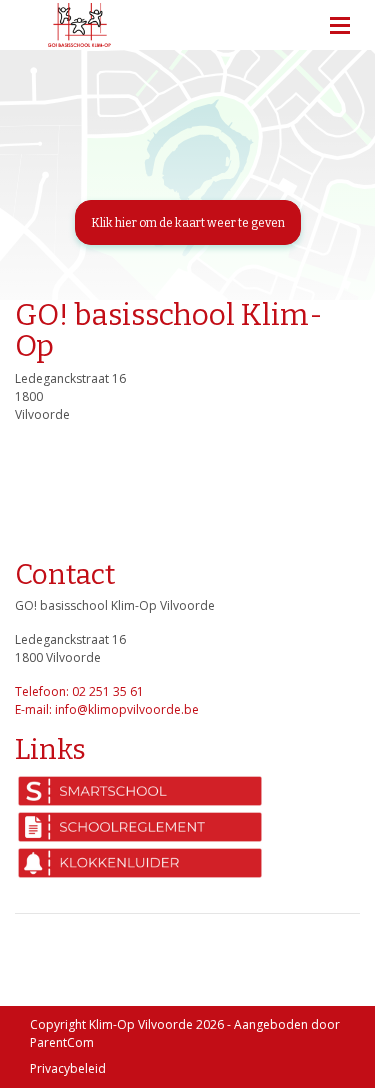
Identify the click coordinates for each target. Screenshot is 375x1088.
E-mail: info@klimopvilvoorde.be (107, 709)
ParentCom (62, 1042)
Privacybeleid (68, 1068)
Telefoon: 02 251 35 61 (79, 691)
